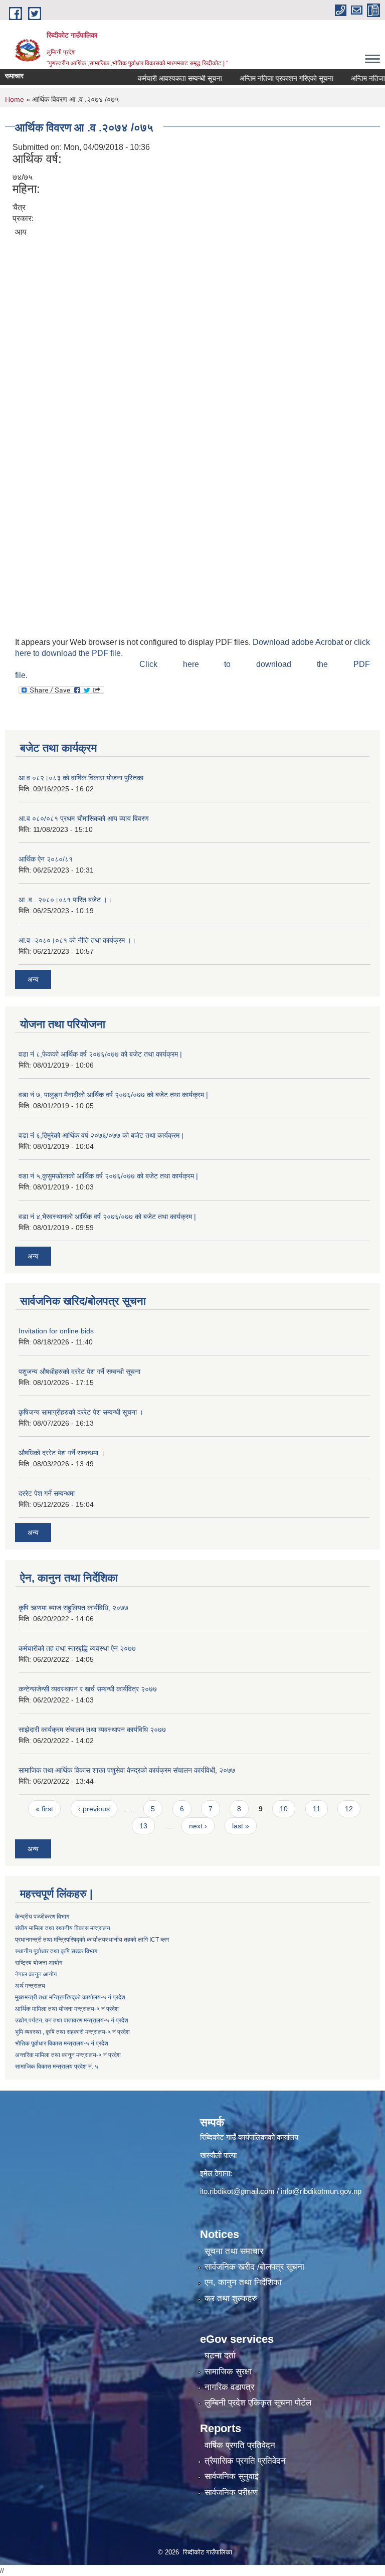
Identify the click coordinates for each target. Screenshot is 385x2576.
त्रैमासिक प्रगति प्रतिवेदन (245, 2461)
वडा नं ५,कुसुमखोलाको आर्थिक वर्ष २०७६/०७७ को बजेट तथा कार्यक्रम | (108, 1176)
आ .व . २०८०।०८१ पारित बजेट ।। (65, 900)
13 (143, 1826)
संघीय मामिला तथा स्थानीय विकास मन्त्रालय (63, 1928)
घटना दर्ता (220, 2356)
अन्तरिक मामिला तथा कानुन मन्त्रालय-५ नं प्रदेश (68, 2055)
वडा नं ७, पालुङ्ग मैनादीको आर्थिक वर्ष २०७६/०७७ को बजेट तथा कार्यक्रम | (113, 1095)
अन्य (33, 979)
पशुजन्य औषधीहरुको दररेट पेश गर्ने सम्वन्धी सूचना (79, 1371)
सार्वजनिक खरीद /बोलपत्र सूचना (254, 2267)
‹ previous (94, 1809)
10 (284, 1809)
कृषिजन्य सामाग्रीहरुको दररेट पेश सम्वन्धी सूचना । (81, 1412)
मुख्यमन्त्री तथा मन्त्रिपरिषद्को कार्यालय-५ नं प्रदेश (70, 1997)
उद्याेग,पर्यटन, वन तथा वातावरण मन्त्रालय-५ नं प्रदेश (72, 2020)
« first (44, 1809)
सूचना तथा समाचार (234, 2251)
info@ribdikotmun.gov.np (321, 2191)
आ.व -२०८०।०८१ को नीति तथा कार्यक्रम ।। (77, 940)
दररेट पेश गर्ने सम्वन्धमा (47, 1493)
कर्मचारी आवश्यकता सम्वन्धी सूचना (160, 78)
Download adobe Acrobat (299, 642)
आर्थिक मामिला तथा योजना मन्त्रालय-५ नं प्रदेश (67, 2009)
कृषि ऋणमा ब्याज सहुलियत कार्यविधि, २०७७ (73, 1608)
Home (15, 99)
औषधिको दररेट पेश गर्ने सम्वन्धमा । (62, 1453)
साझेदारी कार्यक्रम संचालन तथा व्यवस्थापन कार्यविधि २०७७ (92, 1730)
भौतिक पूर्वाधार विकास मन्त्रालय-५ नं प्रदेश (62, 2043)
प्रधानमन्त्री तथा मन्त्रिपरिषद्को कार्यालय (60, 1940)
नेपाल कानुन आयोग (36, 1974)
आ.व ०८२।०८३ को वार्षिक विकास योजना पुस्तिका (81, 778)
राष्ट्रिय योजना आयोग (39, 1963)
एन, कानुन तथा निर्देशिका (243, 2282)
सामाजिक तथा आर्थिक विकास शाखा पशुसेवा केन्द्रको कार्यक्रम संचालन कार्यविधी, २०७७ (127, 1770)
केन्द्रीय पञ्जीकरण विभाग (42, 1917)
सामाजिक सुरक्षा (228, 2372)
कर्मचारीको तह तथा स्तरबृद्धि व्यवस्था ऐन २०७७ (77, 1648)
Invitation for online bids (56, 1331)
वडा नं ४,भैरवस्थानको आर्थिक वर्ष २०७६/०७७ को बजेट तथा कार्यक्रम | (107, 1217)
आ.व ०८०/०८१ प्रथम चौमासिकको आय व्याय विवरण (84, 818)
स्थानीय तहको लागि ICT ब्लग (137, 1940)
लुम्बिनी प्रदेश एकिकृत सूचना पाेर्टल (258, 2403)
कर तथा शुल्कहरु (231, 2298)
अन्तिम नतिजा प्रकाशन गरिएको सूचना (266, 78)
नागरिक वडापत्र (229, 2387)
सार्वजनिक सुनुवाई (232, 2476)
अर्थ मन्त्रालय (30, 1986)
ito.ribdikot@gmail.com (237, 2191)
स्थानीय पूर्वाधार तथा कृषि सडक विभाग (56, 1951)
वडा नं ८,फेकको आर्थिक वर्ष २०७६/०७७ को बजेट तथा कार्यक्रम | (100, 1054)
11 (317, 1809)
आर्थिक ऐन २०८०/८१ (46, 859)
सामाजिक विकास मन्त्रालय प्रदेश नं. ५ (57, 2067)
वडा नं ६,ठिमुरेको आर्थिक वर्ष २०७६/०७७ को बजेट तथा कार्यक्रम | (101, 1135)
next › (198, 1826)
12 (349, 1809)
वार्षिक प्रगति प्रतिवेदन (240, 2445)
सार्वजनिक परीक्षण (231, 2493)
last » (241, 1826)
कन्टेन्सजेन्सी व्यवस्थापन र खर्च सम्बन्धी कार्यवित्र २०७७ (88, 1689)
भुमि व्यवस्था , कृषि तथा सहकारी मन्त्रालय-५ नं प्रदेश (72, 2032)
